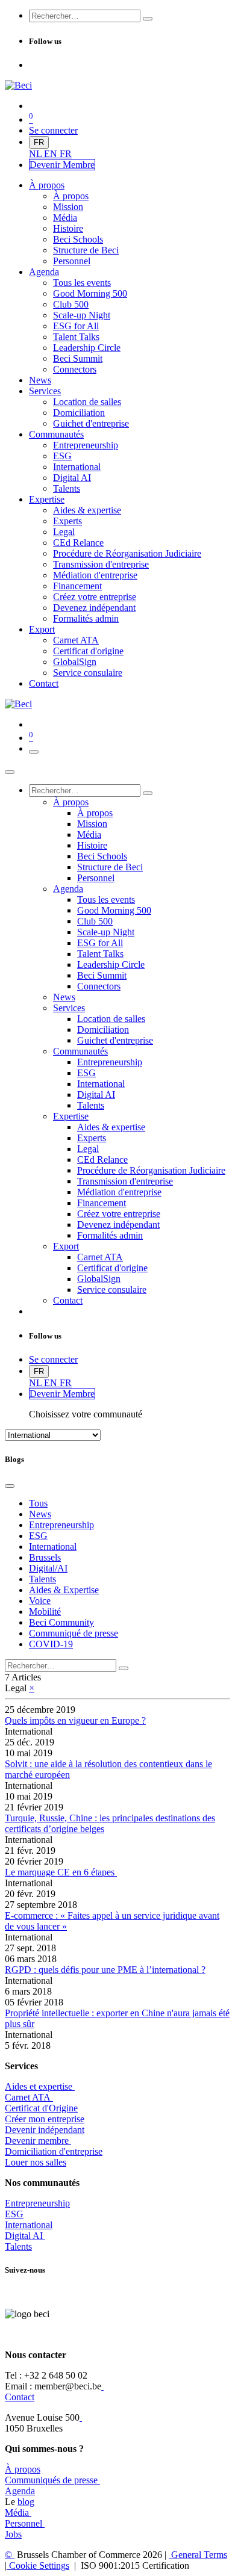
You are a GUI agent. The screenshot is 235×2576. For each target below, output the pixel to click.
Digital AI (24, 2236)
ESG (14, 2214)
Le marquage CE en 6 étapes (61, 1872)
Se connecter (53, 130)
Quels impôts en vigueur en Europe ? (75, 1720)
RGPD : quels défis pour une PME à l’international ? (105, 1970)
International (29, 2225)
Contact (20, 2397)
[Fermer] (10, 772)
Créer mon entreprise (45, 2119)
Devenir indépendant (45, 2130)
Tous (38, 1503)
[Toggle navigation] (34, 752)
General (198, 2555)
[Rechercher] (148, 19)
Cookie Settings (38, 2565)
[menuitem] (36, 154)
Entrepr (37, 2203)
